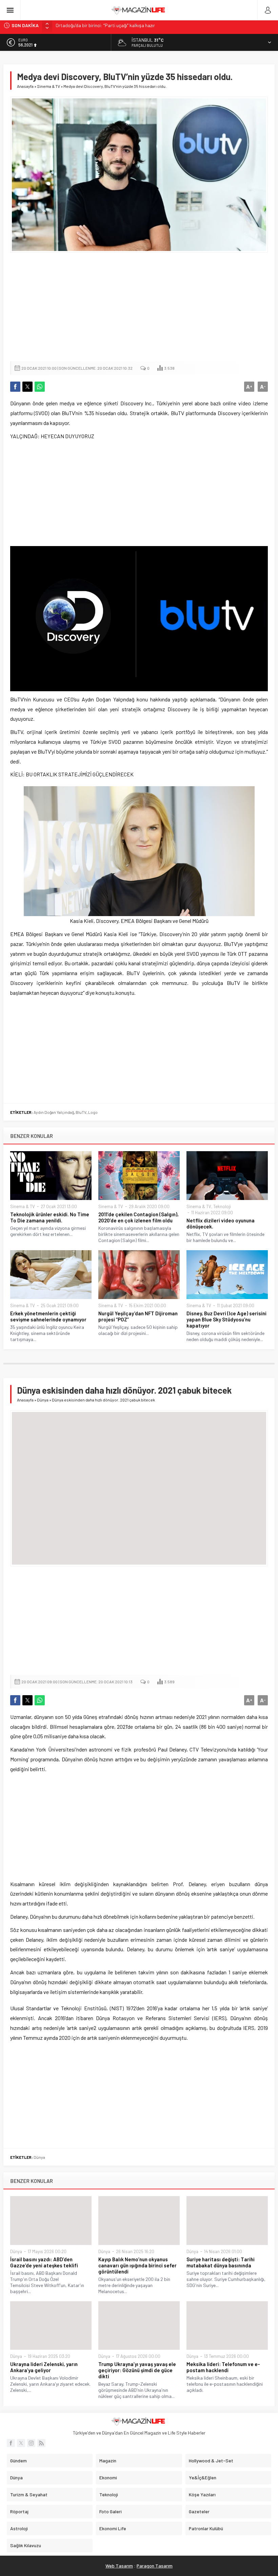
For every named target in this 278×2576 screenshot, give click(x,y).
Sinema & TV (48, 86)
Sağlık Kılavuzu (26, 2545)
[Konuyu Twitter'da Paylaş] (27, 387)
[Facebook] (11, 2443)
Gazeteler (199, 2511)
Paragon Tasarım (155, 2566)
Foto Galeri (111, 2511)
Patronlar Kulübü (206, 2528)
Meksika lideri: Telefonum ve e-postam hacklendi (223, 2367)
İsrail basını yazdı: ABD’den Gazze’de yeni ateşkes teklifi (44, 2262)
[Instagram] (31, 2443)
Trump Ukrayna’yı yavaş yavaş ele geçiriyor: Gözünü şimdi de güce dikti (137, 2370)
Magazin (108, 2461)
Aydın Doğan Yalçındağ (54, 1112)
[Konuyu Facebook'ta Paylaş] (15, 387)
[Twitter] (21, 2443)
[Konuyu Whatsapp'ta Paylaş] (40, 387)
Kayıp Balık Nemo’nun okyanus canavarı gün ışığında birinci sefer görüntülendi (137, 2265)
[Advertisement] (139, 307)
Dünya (43, 1400)
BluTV (81, 1112)
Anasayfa (25, 86)
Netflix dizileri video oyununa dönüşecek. (221, 1223)
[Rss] (41, 2443)
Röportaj (19, 2511)
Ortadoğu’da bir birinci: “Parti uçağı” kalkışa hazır (105, 25)
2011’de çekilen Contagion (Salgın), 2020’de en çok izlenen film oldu (138, 1217)
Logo (93, 1112)
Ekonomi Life (113, 2528)
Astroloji (19, 2528)
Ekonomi (108, 2477)
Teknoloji (222, 1206)
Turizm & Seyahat (29, 2494)
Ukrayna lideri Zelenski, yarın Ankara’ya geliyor (44, 2367)
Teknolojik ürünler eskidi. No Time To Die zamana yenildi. (50, 1217)
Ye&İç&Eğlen (203, 2477)
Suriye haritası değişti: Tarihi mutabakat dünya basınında (221, 2262)
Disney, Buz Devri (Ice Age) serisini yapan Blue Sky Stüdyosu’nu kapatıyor (226, 1319)
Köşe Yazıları (202, 2494)
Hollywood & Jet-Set (211, 2461)
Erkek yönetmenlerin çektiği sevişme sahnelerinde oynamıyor (48, 1316)
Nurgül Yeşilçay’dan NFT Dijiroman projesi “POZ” (138, 1316)
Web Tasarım (119, 2566)
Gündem (18, 2461)
